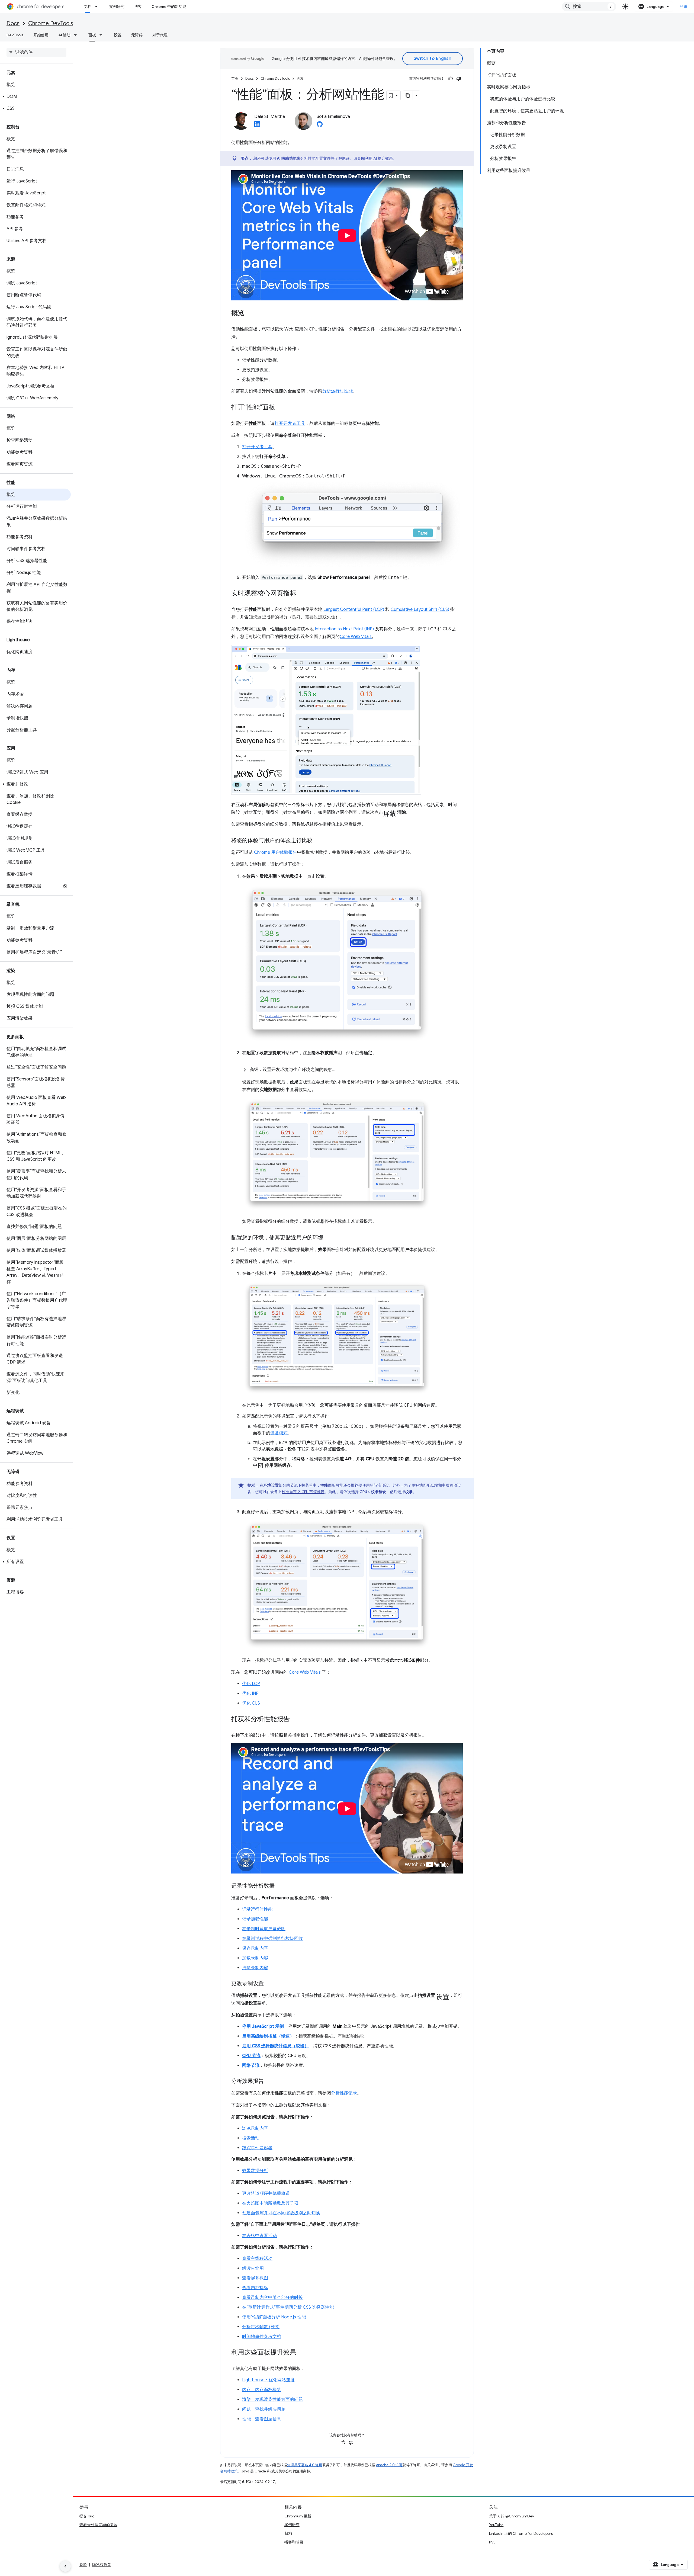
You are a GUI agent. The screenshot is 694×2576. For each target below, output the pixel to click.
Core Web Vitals (356, 637)
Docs (13, 23)
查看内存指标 (255, 2288)
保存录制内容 (255, 1948)
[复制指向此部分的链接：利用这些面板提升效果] (302, 2353)
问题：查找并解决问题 (264, 2409)
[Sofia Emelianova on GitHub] (320, 126)
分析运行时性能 (338, 391)
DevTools (15, 35)
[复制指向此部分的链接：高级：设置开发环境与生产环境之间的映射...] (341, 1070)
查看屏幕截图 (255, 2278)
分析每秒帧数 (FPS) (261, 2327)
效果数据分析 (255, 2171)
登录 (684, 7)
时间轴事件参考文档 (262, 2337)
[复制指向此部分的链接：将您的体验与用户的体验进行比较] (318, 841)
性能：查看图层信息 (262, 2419)
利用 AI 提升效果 (379, 158)
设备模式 (279, 1433)
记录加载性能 (255, 1919)
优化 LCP (251, 1684)
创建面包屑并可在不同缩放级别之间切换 (281, 2213)
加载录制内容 (255, 1958)
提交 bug (87, 2516)
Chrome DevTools (51, 23)
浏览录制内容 (255, 2128)
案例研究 (117, 7)
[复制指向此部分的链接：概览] (250, 313)
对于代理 (160, 35)
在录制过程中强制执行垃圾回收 (272, 1939)
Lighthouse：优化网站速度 (268, 2380)
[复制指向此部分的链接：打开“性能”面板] (281, 408)
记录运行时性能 (257, 1909)
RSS (492, 2542)
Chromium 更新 (298, 2516)
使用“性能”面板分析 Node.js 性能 (274, 2317)
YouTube (496, 2525)
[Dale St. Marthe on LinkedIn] (257, 126)
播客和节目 (294, 2542)
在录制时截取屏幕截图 (264, 1929)
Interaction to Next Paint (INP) (344, 629)
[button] (35, 97)
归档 (288, 2533)
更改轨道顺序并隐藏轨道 (266, 2193)
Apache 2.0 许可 (389, 2465)
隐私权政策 (102, 2565)
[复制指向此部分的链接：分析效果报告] (269, 2081)
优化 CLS (251, 1703)
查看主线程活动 (257, 2259)
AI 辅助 (64, 35)
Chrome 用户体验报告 (276, 852)
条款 (83, 2565)
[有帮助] (451, 79)
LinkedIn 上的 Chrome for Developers (521, 2533)
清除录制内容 (255, 1968)
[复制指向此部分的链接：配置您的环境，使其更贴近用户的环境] (329, 1238)
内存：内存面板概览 (262, 2390)
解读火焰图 (253, 2268)
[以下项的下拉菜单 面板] (102, 35)
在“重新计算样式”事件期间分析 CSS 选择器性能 (288, 2307)
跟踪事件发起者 (257, 2148)
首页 (235, 78)
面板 (92, 35)
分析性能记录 (344, 2093)
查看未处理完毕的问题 (98, 2525)
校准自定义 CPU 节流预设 (303, 1492)
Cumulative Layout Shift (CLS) (420, 609)
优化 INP (250, 1693)
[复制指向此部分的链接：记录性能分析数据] (280, 1886)
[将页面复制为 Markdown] (408, 95)
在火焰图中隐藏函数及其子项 (270, 2203)
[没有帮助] (459, 79)
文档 (88, 7)
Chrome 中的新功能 (169, 7)
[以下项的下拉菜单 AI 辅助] (77, 35)
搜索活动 (251, 2138)
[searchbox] (36, 52)
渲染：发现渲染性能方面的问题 (272, 2399)
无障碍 (137, 35)
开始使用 (41, 35)
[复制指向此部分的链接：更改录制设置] (269, 1984)
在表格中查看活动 (259, 2236)
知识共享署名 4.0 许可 (305, 2465)
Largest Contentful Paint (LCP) (354, 609)
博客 (138, 7)
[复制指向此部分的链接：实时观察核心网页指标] (302, 594)
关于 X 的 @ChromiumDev (512, 2516)
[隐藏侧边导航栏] (65, 2566)
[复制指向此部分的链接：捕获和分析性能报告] (295, 1720)
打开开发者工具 (290, 424)
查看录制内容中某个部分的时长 (272, 2298)
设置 (118, 35)
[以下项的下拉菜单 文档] (98, 7)
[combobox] (589, 7)
